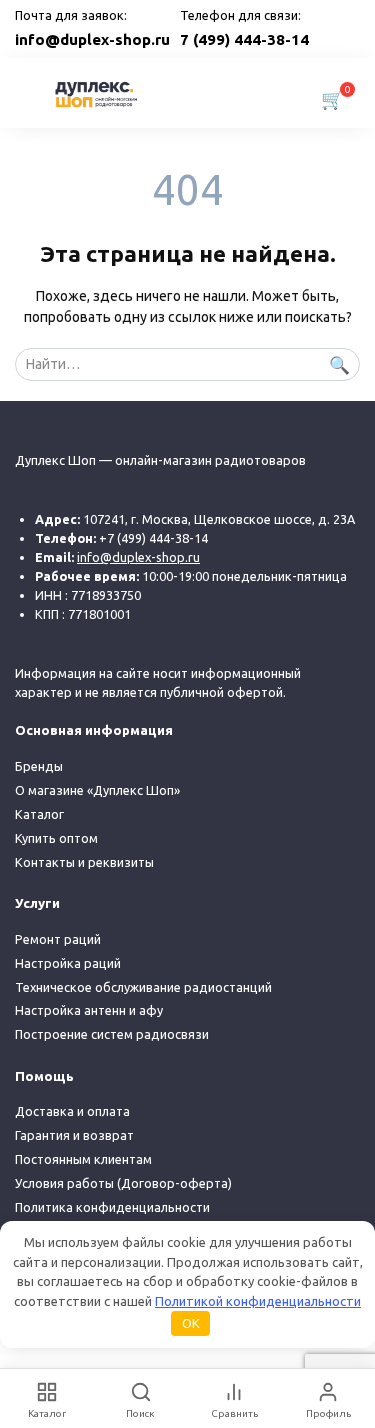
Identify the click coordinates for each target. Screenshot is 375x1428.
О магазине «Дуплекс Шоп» (97, 790)
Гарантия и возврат (74, 1135)
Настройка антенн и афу (89, 1010)
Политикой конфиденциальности (258, 1301)
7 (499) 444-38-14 (244, 39)
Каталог (39, 814)
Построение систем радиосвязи (112, 1034)
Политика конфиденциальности (112, 1207)
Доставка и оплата (72, 1111)
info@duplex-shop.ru (92, 39)
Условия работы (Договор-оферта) (123, 1183)
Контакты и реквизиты (84, 862)
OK (191, 1323)
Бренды (39, 766)
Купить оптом (56, 838)
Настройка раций (68, 963)
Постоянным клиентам (83, 1159)
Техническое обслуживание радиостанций (143, 987)
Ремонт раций (58, 939)
